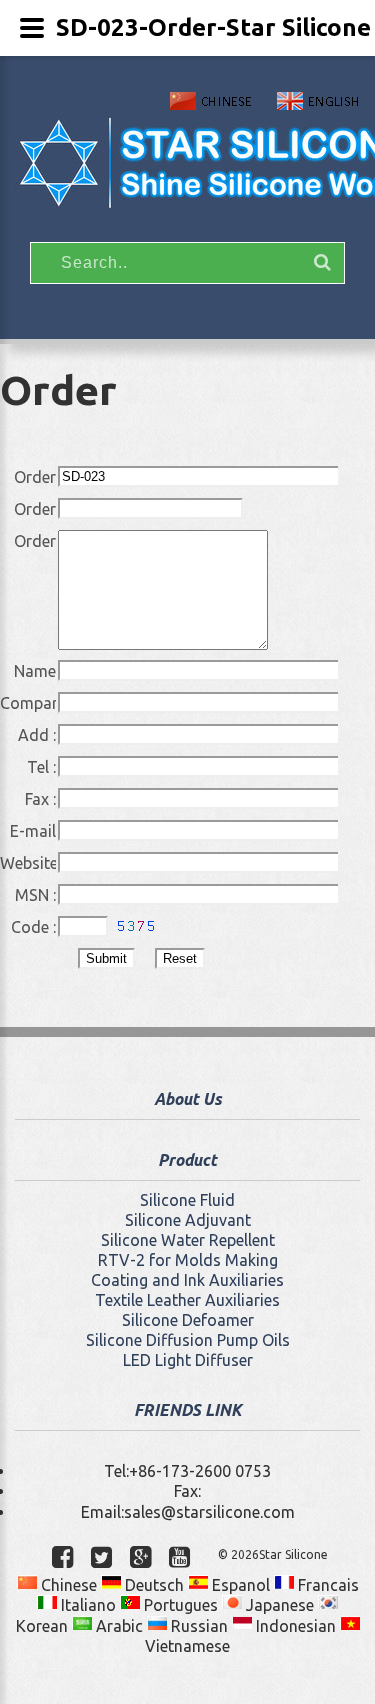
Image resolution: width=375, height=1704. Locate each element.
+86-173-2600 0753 (200, 1471)
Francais (326, 1585)
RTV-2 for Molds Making (188, 1260)
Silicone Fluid (187, 1200)
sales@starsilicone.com (209, 1512)
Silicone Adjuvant (188, 1220)
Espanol (239, 1585)
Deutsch (152, 1585)
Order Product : (28, 478)
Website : (28, 864)
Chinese (67, 1585)
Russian (197, 1626)
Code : (33, 928)
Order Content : (28, 542)
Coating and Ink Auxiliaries (187, 1280)
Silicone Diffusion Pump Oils (188, 1340)
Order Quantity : (28, 510)
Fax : (40, 799)
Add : (37, 735)
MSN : (35, 895)
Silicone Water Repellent (188, 1240)
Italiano (86, 1605)
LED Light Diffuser (188, 1360)
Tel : (41, 767)
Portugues (179, 1605)
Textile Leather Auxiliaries (187, 1300)
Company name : (28, 704)
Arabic (117, 1626)
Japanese (278, 1605)
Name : (35, 672)
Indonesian (294, 1626)
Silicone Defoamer (188, 1320)
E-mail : (33, 832)
